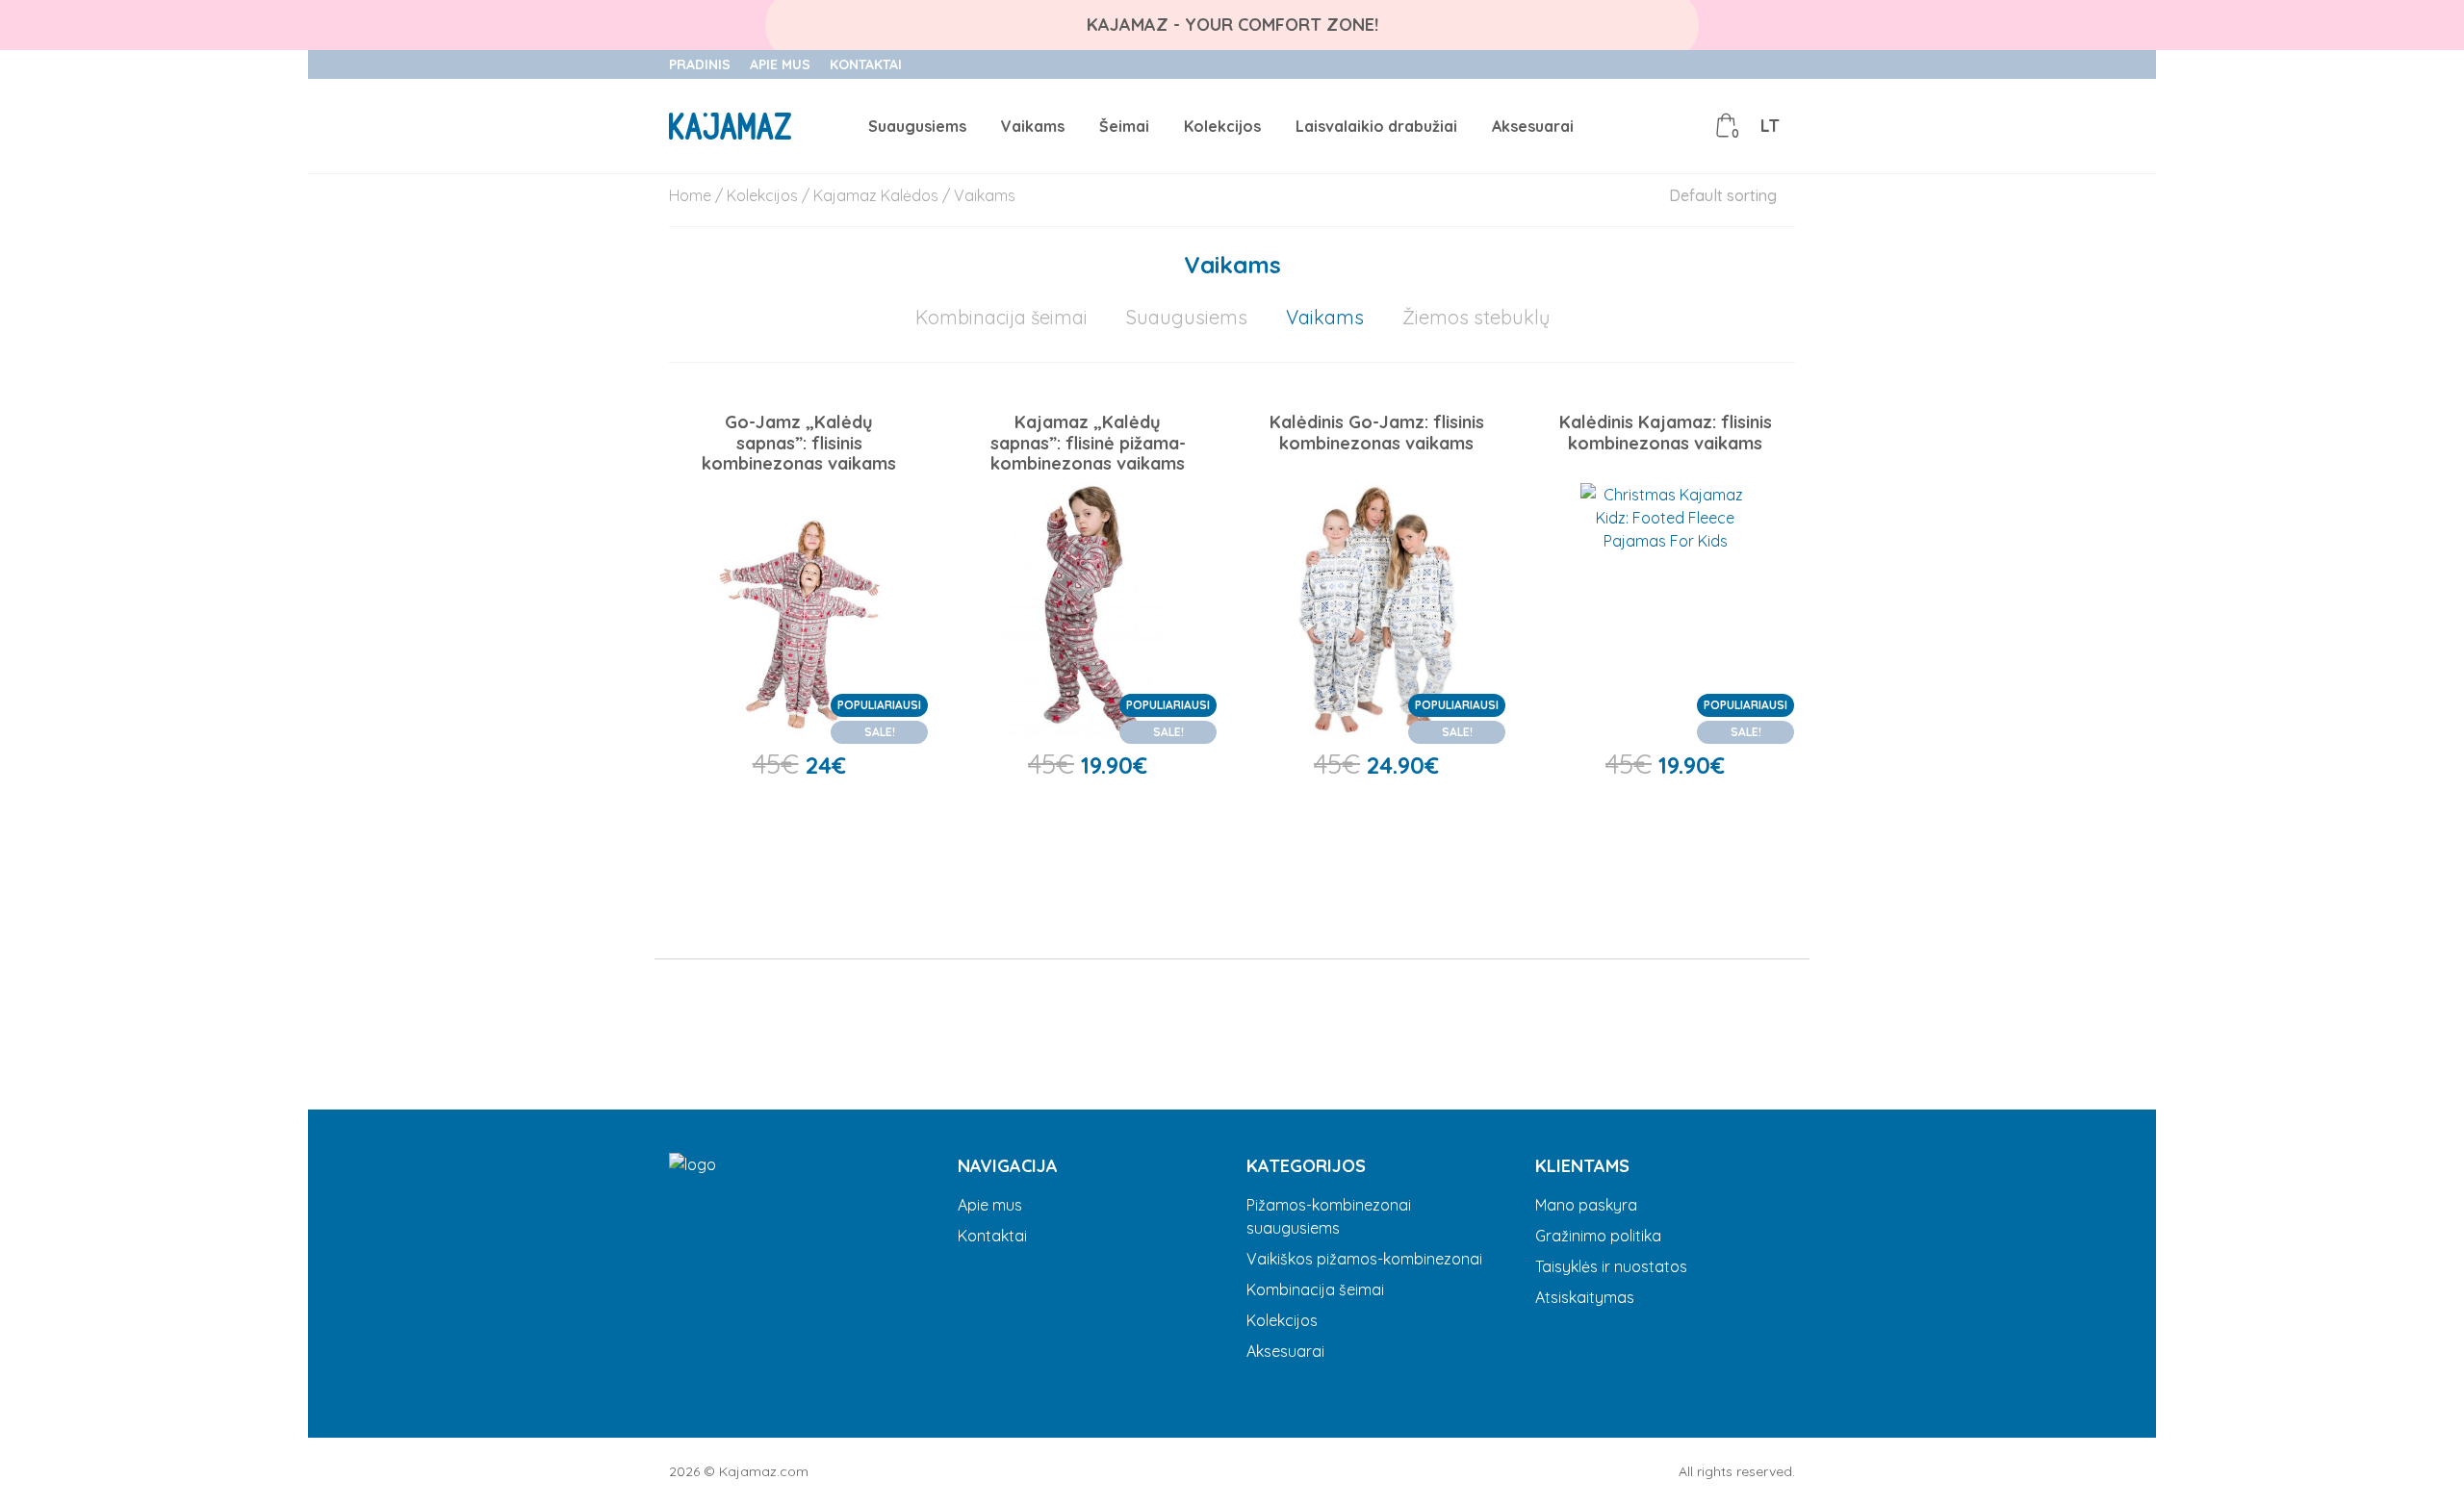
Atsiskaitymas (1585, 1297)
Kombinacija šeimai (1001, 317)
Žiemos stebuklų (1476, 317)
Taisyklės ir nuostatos (1611, 1266)
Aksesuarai (1533, 126)
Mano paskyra (1586, 1205)
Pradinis (700, 64)
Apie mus (780, 64)
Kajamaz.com (764, 1471)
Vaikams (1033, 126)
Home (690, 195)
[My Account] (1683, 126)
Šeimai (1124, 126)
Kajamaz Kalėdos (876, 195)
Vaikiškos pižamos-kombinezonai (1364, 1259)
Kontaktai (866, 64)
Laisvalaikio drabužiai (1376, 126)
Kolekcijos (1222, 126)
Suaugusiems (917, 126)
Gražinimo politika (1598, 1236)
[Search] (1640, 126)
